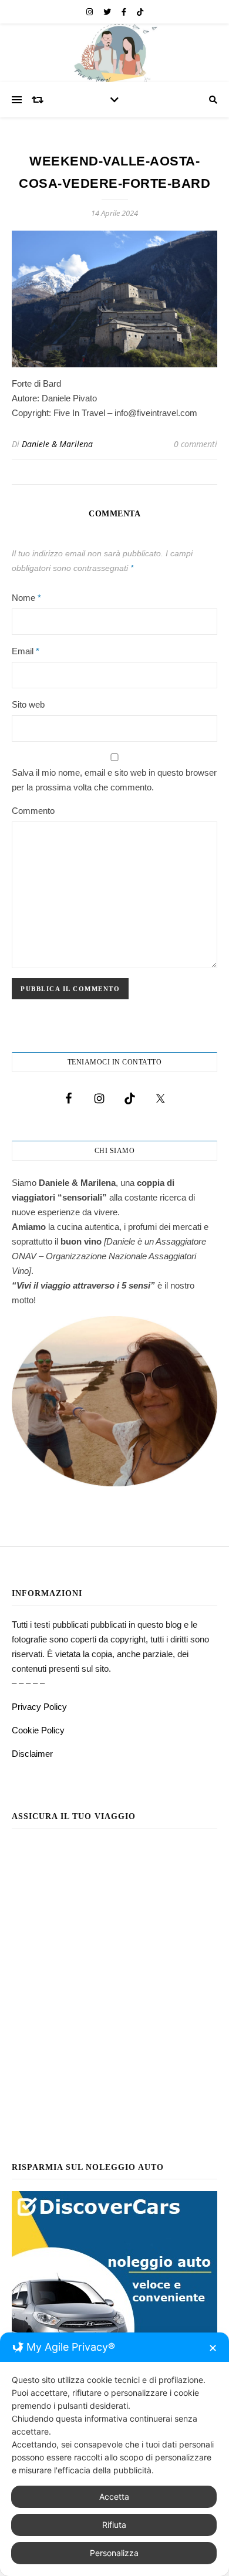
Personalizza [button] (114, 2553)
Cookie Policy (38, 1730)
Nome (26, 598)
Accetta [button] (114, 2496)
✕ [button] (213, 2348)
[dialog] (114, 2454)
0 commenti (196, 444)
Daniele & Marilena (57, 444)
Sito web (28, 704)
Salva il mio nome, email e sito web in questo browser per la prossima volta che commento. (114, 780)
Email (26, 651)
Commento (33, 811)
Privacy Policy (39, 1707)
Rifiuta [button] (114, 2525)
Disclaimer (32, 1754)
